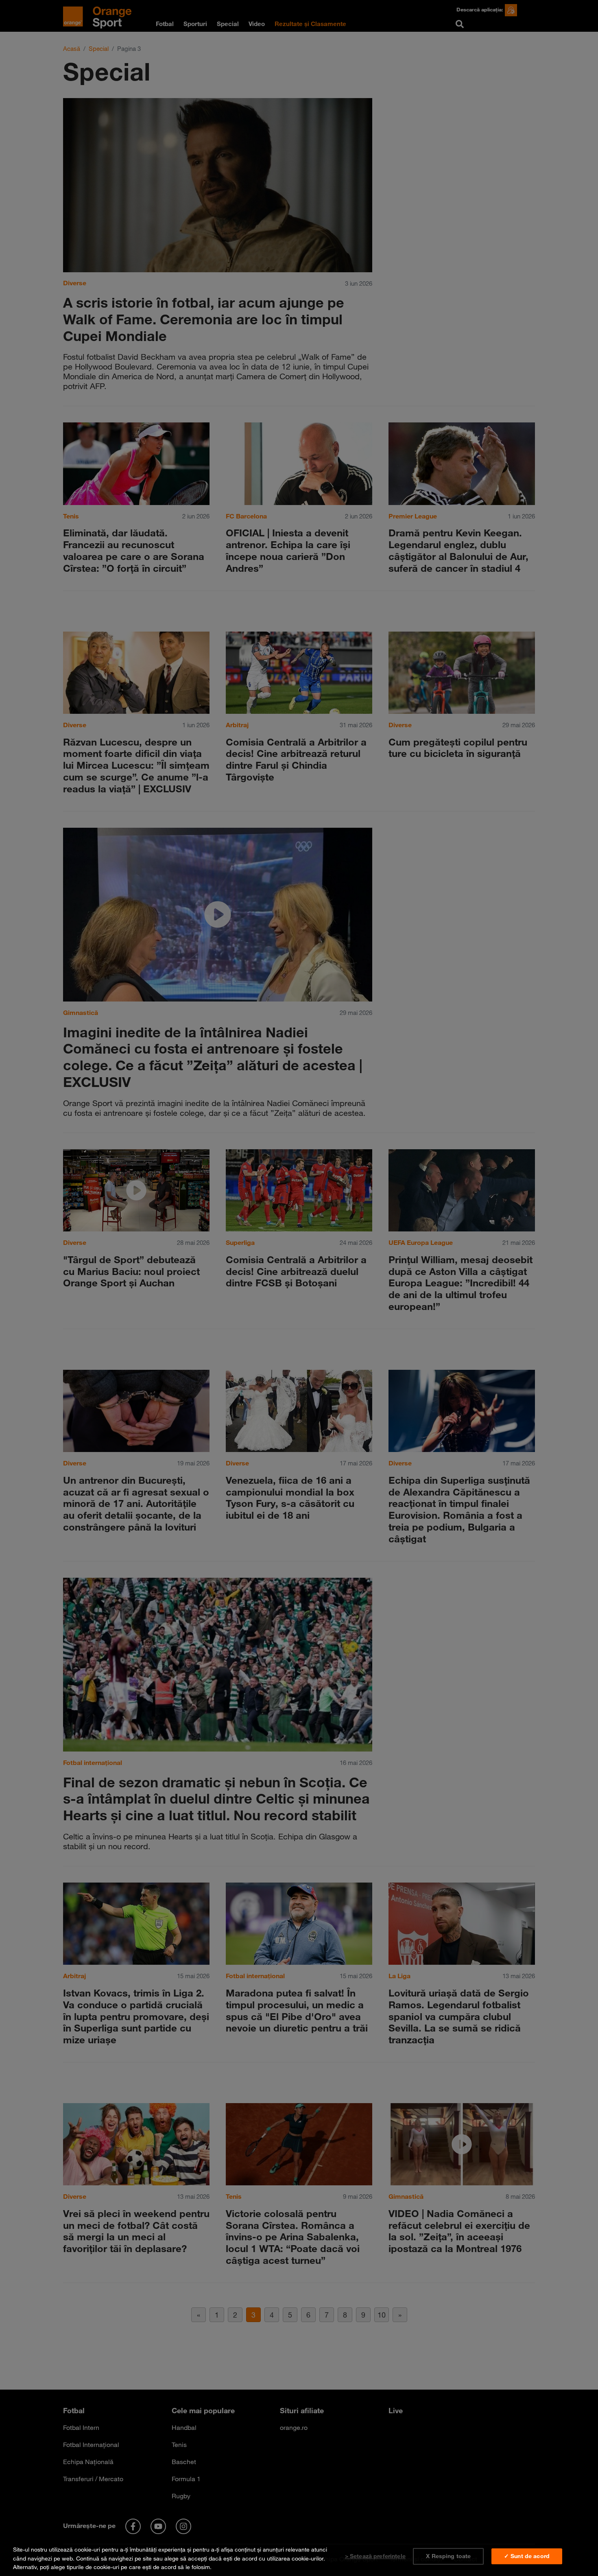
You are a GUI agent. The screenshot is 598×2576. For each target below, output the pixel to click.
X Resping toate (448, 2556)
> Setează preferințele (375, 2556)
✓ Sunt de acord (527, 2556)
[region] (299, 2557)
